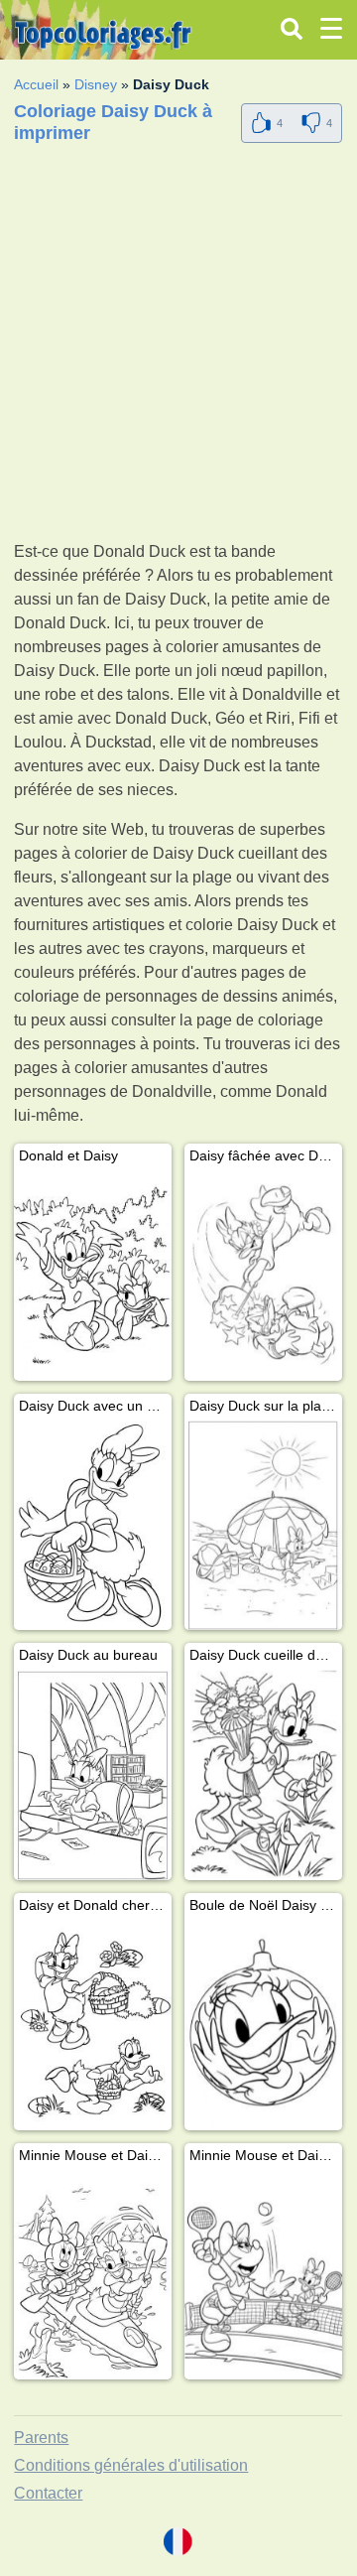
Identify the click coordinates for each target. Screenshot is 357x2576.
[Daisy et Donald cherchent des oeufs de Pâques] (93, 2026)
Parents (41, 2438)
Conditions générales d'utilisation (131, 2465)
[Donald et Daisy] (93, 1276)
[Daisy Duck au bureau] (93, 1775)
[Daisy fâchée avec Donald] (263, 1276)
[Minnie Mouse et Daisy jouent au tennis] (263, 2276)
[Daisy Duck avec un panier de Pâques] (93, 1526)
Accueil (36, 84)
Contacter (48, 2493)
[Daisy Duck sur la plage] (263, 1526)
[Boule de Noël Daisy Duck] (263, 2026)
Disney (96, 84)
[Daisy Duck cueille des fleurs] (263, 1775)
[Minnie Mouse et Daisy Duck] (93, 2276)
